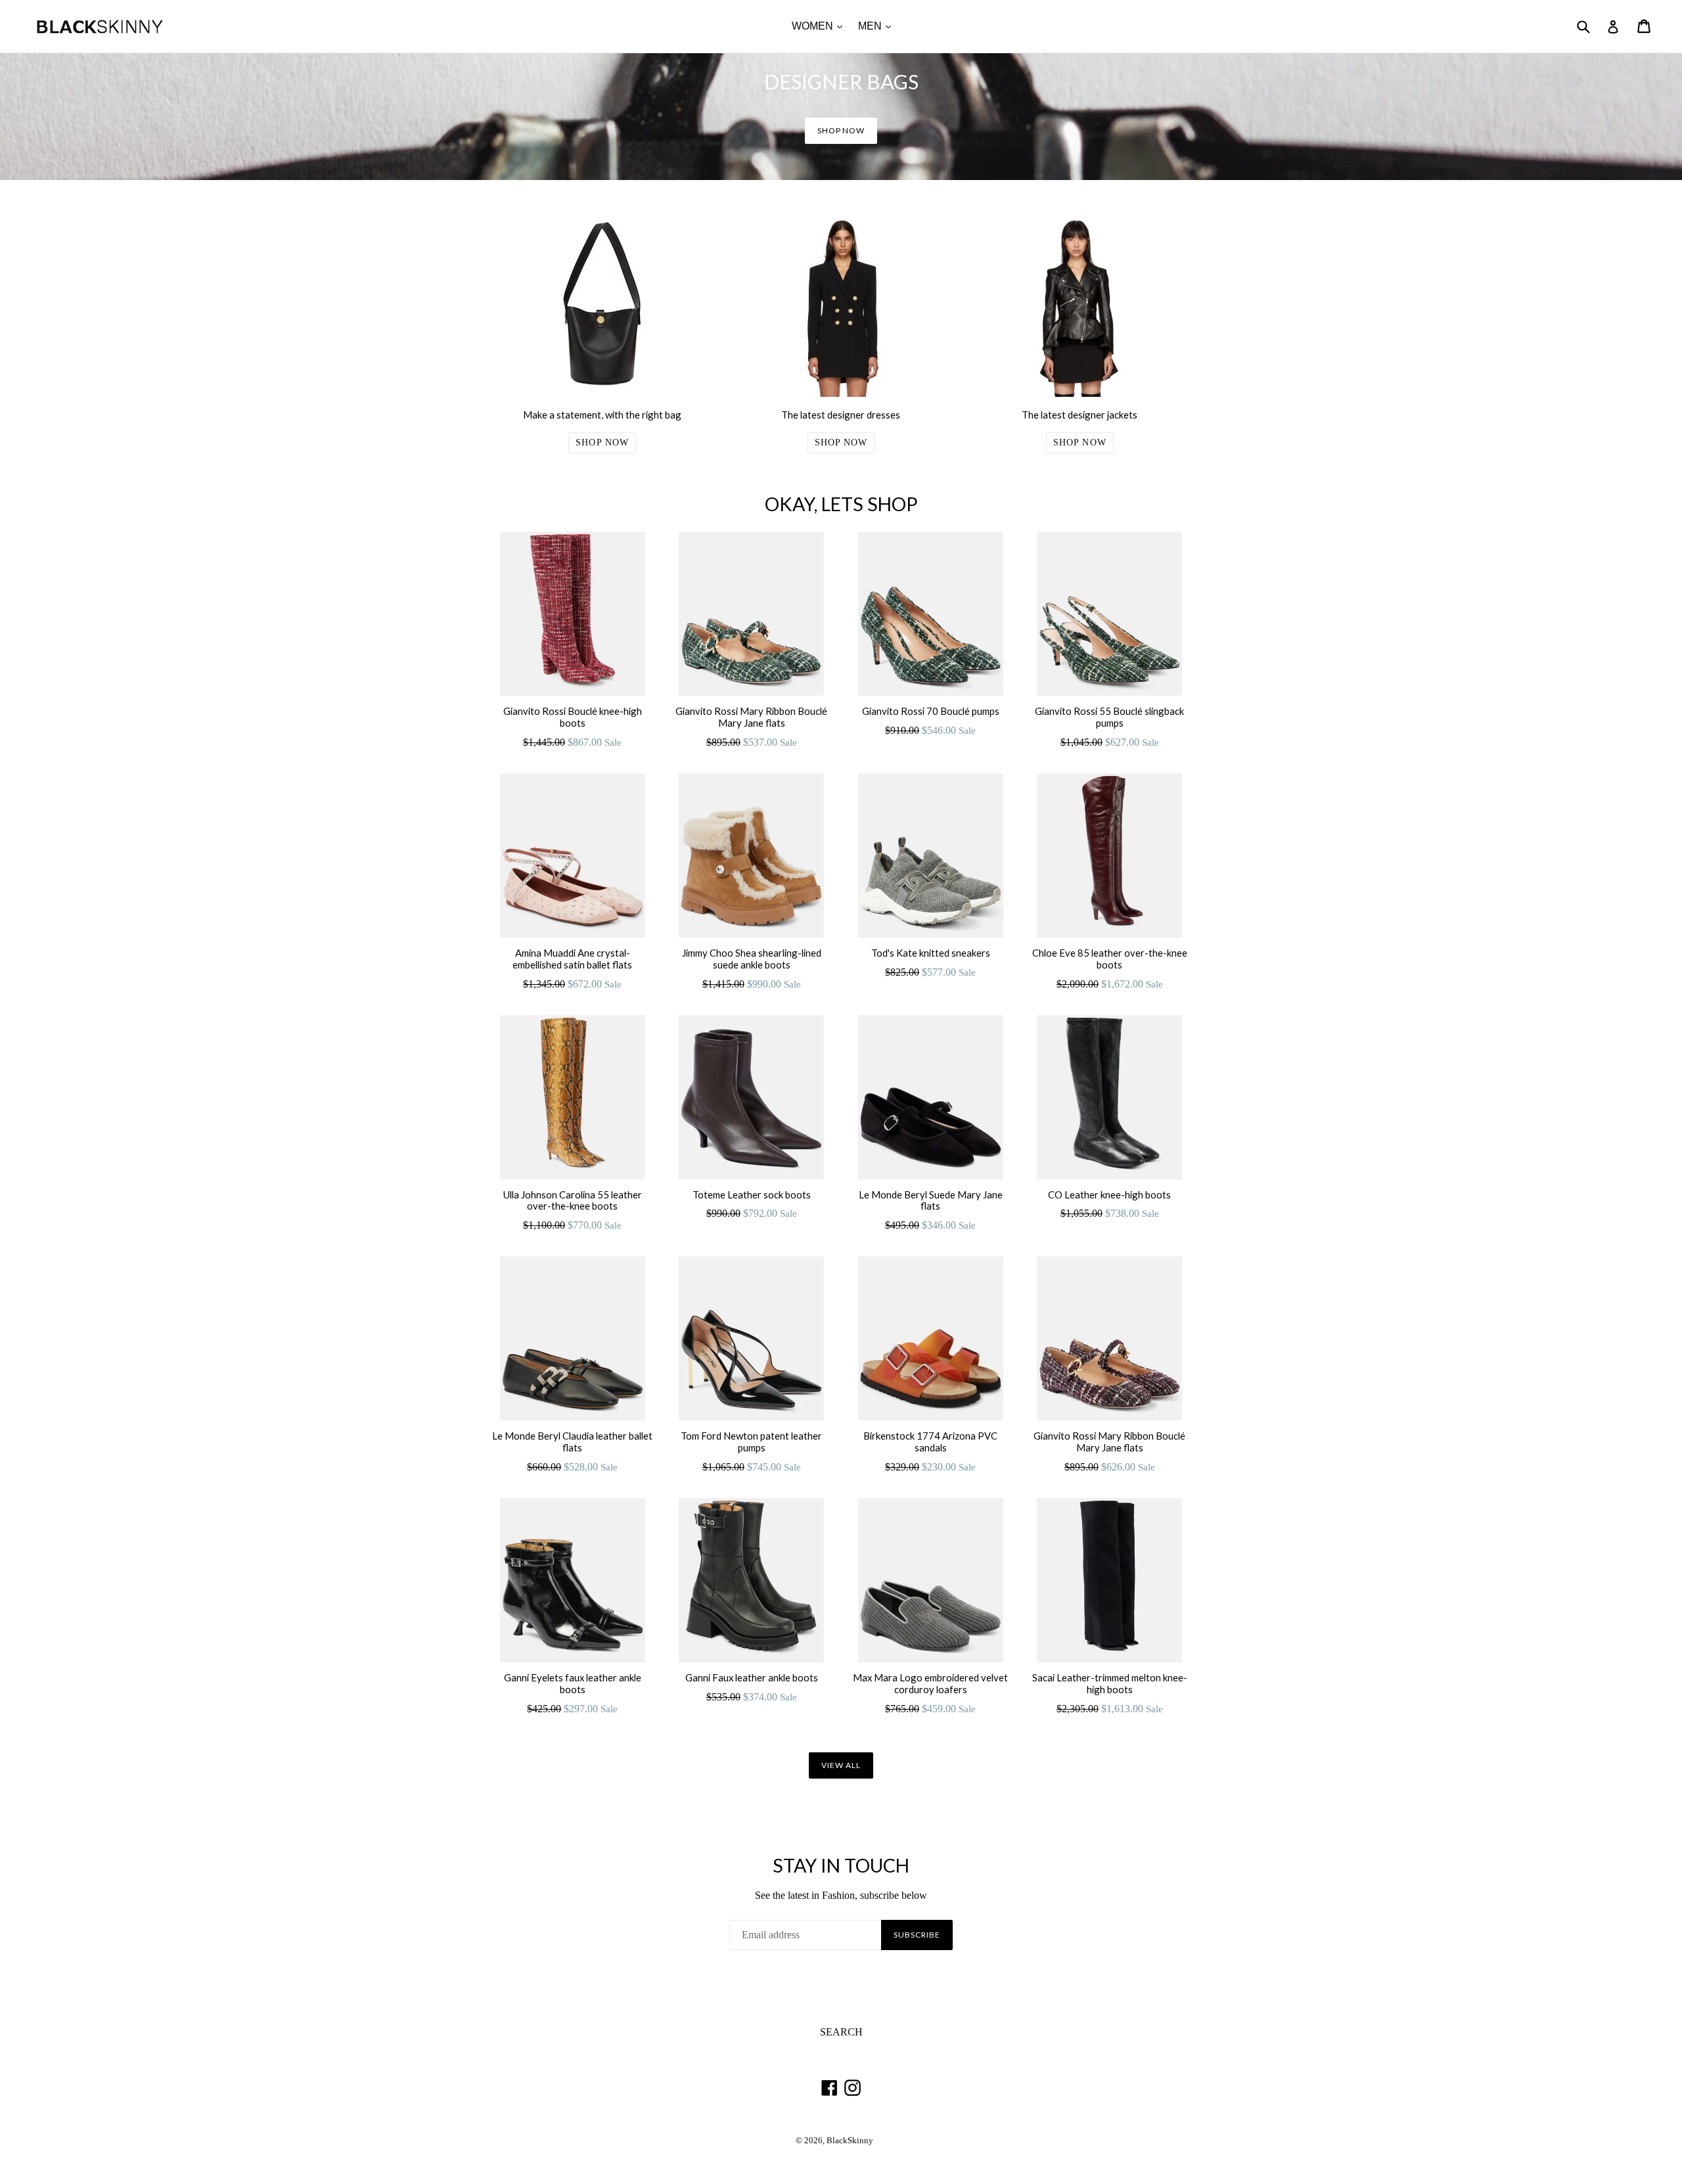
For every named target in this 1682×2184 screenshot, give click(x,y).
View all (841, 1765)
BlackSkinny (850, 2141)
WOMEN (820, 26)
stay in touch (841, 1865)
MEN (878, 26)
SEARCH (841, 2032)
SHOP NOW (841, 130)
